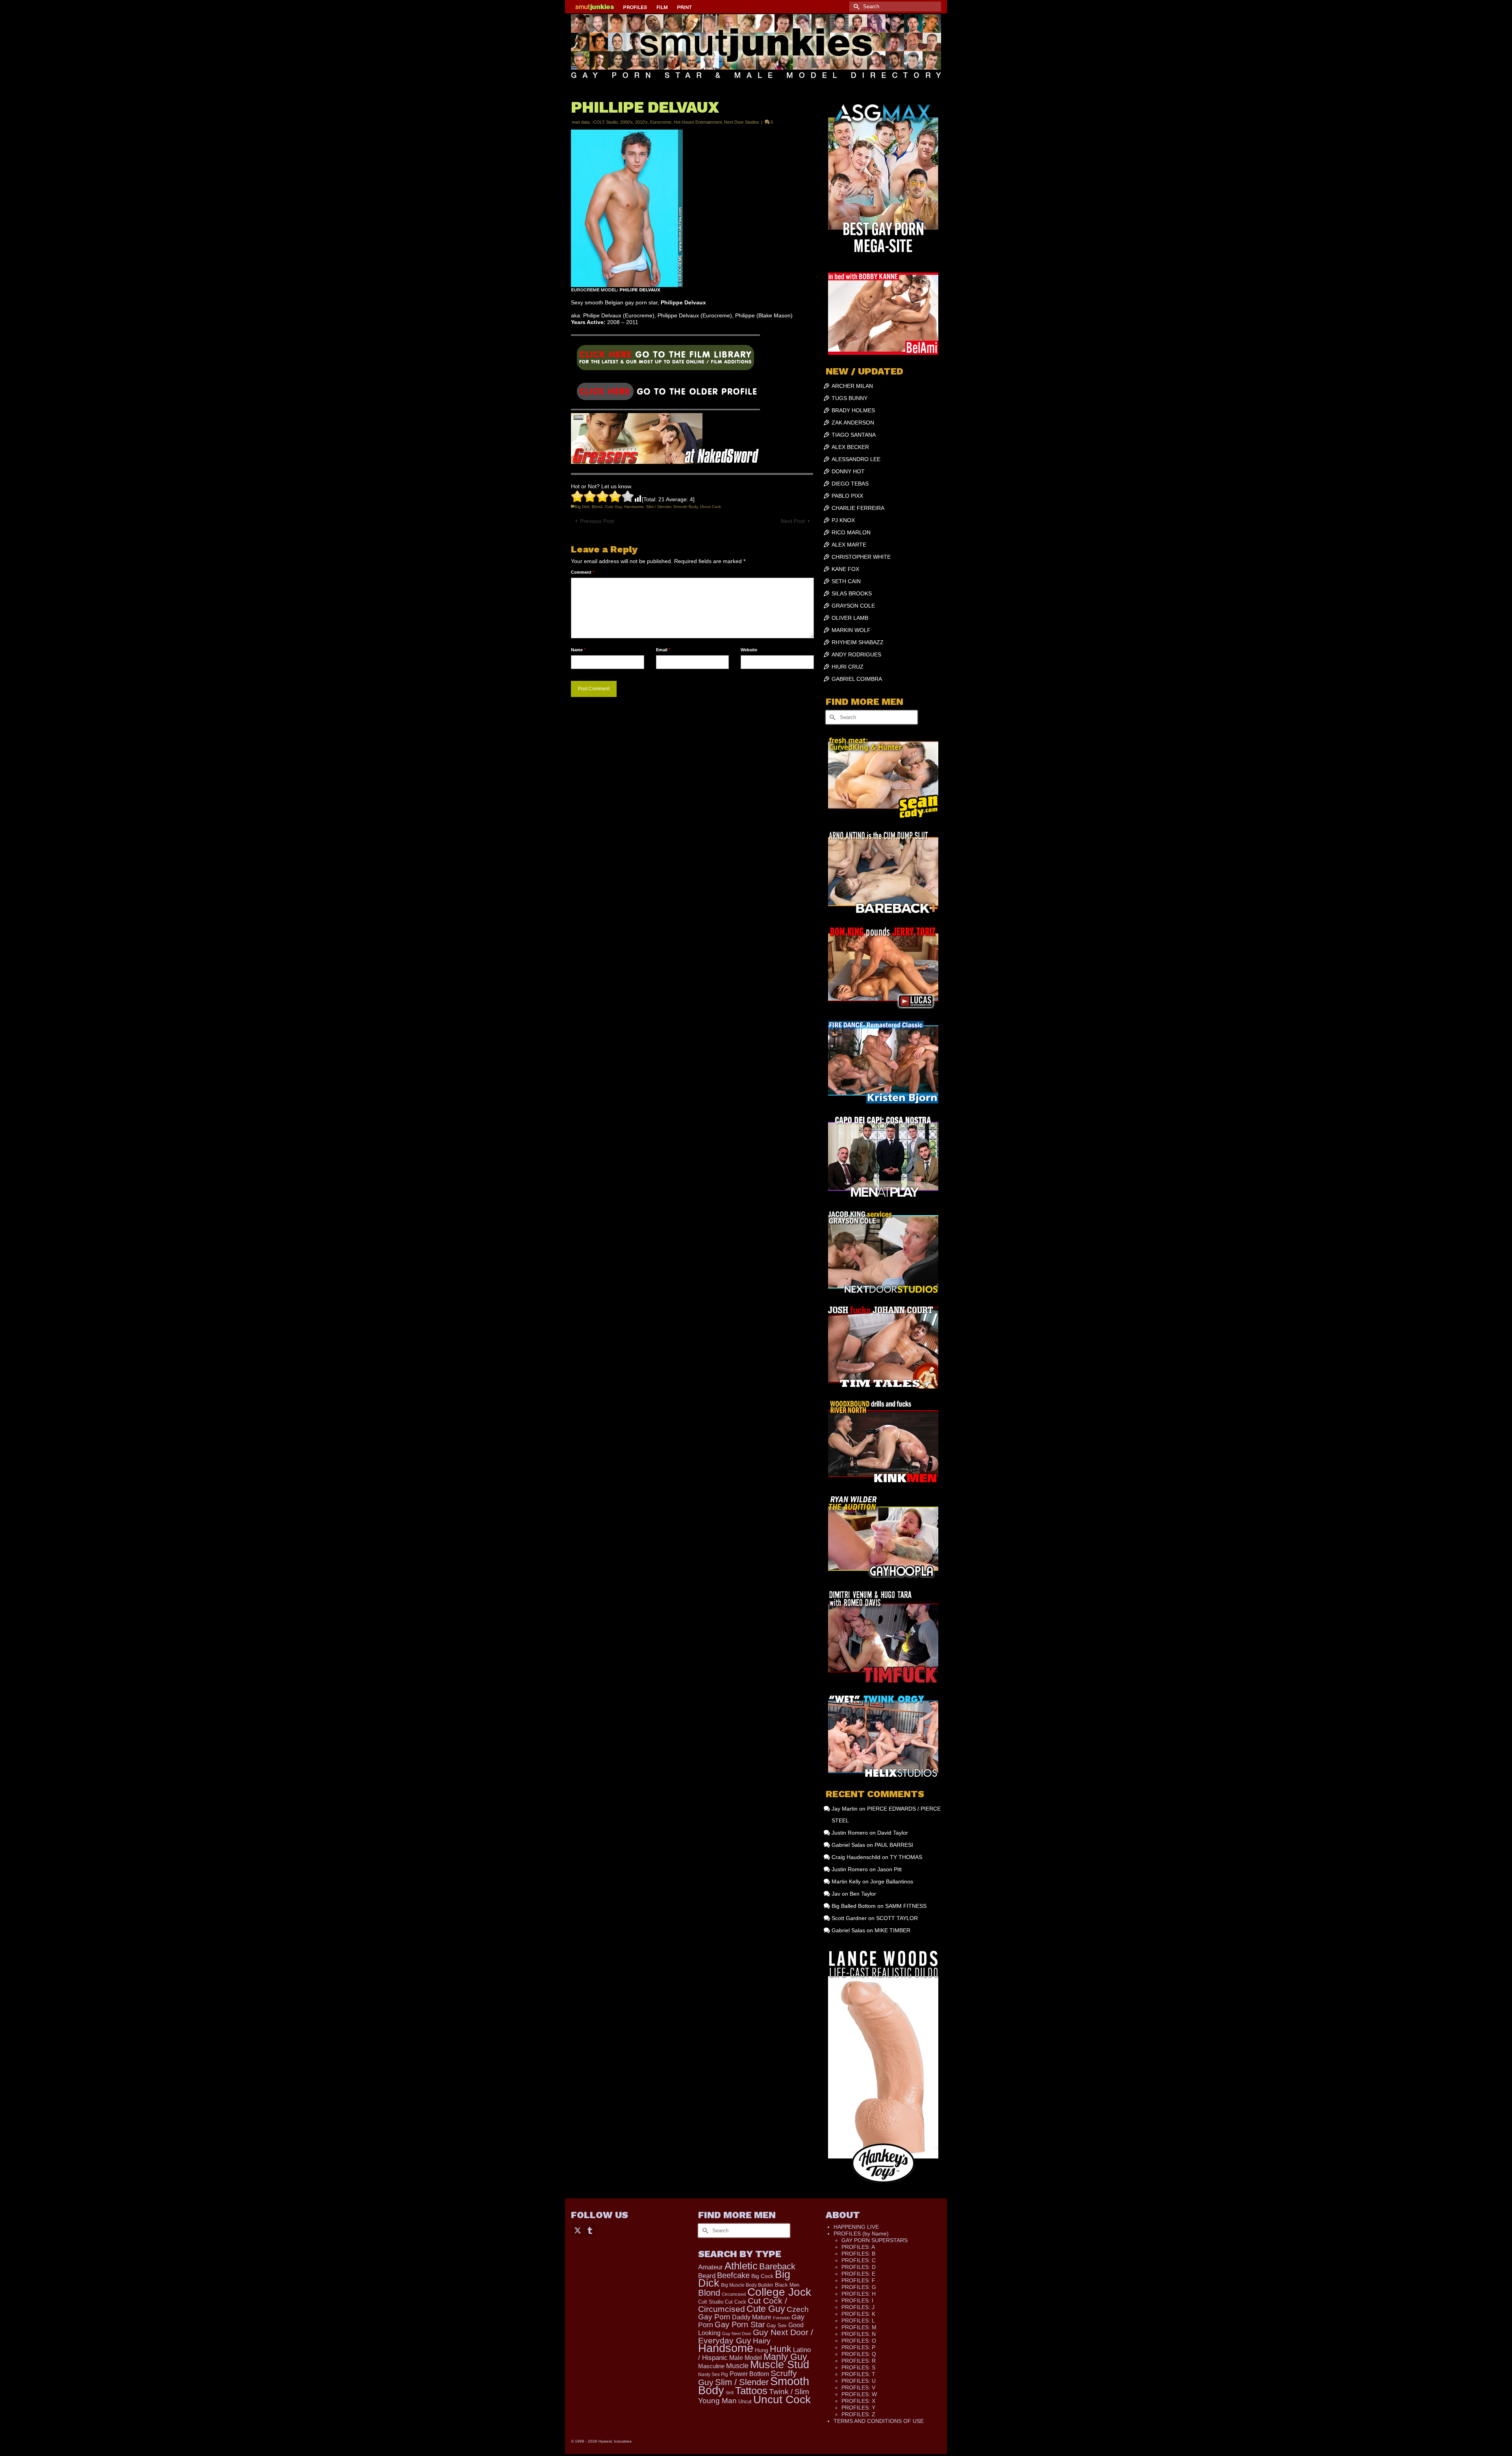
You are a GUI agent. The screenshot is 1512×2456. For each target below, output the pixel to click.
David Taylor (893, 1833)
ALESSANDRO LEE (856, 459)
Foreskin (781, 2318)
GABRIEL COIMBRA (857, 679)
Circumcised (734, 2294)
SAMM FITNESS (906, 1906)
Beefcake (733, 2275)
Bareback (777, 2266)
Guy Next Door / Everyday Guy (756, 2336)
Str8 (730, 2393)
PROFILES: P (858, 2347)
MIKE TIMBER (892, 1930)
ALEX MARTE (849, 545)
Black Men (787, 2285)
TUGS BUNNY (850, 398)
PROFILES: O (859, 2341)
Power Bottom (749, 2374)
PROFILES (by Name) (861, 2234)
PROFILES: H (859, 2294)
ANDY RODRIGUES (856, 654)
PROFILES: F (858, 2280)
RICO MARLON (851, 532)
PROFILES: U (859, 2381)
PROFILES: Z (858, 2414)
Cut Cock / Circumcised (743, 2305)
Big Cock (762, 2276)
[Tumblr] (590, 2230)
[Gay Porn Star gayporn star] (665, 360)
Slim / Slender (659, 507)
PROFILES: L (858, 2321)
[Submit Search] (855, 6)
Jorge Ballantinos (892, 1881)
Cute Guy (613, 507)
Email (663, 650)
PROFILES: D (859, 2267)
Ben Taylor (863, 1894)
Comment (583, 572)
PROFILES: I (857, 2300)
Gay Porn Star (740, 2324)
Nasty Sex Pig (713, 2374)
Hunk (781, 2349)
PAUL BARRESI (894, 1845)
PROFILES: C (859, 2260)
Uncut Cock (711, 507)
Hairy (762, 2341)
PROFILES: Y (858, 2408)
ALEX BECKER (850, 447)
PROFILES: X (858, 2401)
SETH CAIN (846, 581)
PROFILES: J (858, 2307)
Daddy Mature (752, 2317)
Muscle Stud (780, 2365)
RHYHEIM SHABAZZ (858, 642)
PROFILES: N (859, 2334)
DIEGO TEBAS (850, 484)
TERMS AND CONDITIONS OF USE (879, 2421)
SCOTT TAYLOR (897, 1918)
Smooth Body (686, 507)
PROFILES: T (858, 2374)
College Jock (779, 2292)
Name (578, 650)
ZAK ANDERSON (853, 423)
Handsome (634, 507)
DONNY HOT (848, 471)
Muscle (737, 2366)
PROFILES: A (858, 2247)
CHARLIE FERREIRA (858, 508)
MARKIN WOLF (851, 630)
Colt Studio (711, 2302)
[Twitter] (578, 2230)
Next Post (793, 521)
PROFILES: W (859, 2394)
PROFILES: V (858, 2387)
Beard (707, 2276)
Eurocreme (661, 122)
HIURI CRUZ (848, 667)
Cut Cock (736, 2302)
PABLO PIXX (847, 496)
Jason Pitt (889, 1869)
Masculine (711, 2366)
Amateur (711, 2267)
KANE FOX (845, 569)
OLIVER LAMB (850, 618)
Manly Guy (785, 2357)
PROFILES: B (858, 2254)
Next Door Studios (742, 122)
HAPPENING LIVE (856, 2227)
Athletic (741, 2266)
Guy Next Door (737, 2334)
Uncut (745, 2402)
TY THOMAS (906, 1857)
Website (749, 650)
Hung (762, 2350)
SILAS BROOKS (852, 593)
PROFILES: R (859, 2361)
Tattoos (751, 2391)
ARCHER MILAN (852, 386)
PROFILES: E (858, 2274)
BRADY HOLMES (853, 410)
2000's (626, 122)
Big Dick (582, 507)
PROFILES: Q (859, 2354)
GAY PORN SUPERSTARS (875, 2240)
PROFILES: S (858, 2367)
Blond (597, 507)
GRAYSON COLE (853, 606)
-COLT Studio (605, 122)
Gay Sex (777, 2325)
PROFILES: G (859, 2287)
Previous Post (597, 521)
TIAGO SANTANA (854, 435)
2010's (641, 122)
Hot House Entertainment (698, 122)
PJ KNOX (843, 520)
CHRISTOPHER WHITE (861, 557)
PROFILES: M (859, 2327)
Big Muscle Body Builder (747, 2285)
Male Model (746, 2358)
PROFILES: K (858, 2314)
